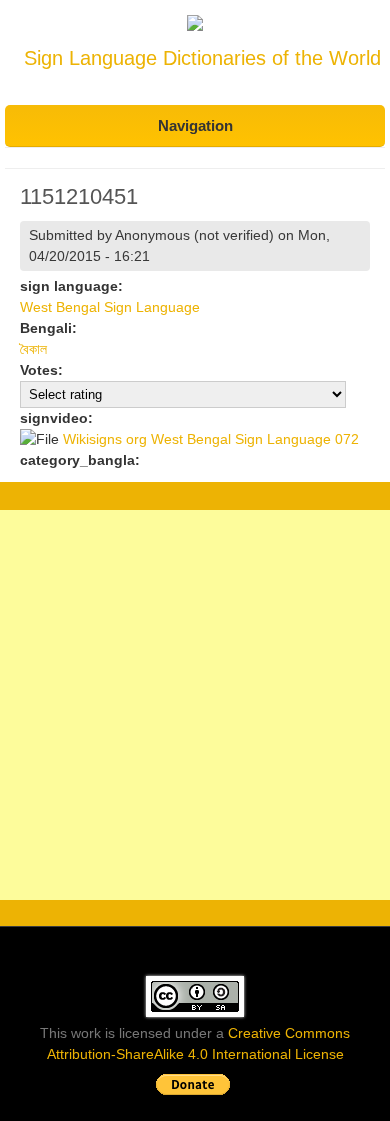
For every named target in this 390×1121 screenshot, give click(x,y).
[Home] (195, 26)
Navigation (195, 125)
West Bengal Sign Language (110, 307)
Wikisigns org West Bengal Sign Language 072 (211, 439)
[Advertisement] (195, 705)
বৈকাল (33, 349)
